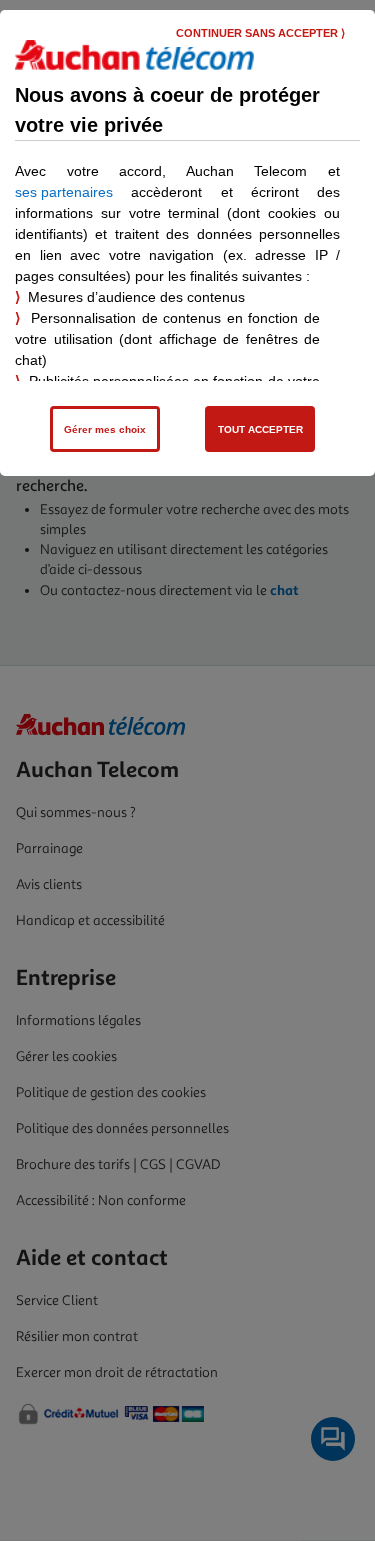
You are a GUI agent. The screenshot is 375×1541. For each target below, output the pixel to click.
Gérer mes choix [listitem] (105, 429)
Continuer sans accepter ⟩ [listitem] (260, 33)
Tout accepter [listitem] (260, 429)
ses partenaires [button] (64, 192)
